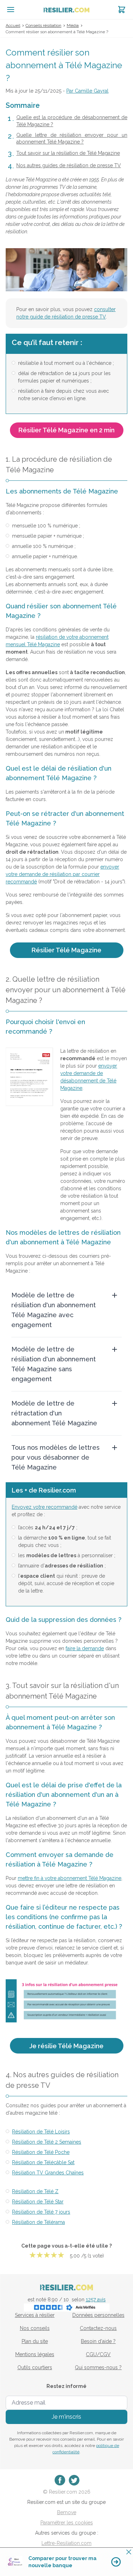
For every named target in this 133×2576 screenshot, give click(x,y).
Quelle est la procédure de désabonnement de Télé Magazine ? (72, 121)
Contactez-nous (98, 2328)
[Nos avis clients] (67, 2307)
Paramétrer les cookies (67, 2523)
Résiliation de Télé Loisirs (41, 2132)
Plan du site (35, 2341)
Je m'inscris (66, 2417)
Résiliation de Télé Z (35, 2191)
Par (87, 91)
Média (73, 25)
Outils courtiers (35, 2367)
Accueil (13, 25)
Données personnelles (98, 2315)
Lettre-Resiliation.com (66, 2543)
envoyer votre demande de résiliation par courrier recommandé (62, 874)
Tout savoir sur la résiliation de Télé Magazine (68, 153)
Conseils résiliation (43, 25)
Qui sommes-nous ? (98, 2367)
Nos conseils (35, 2328)
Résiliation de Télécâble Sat (43, 2162)
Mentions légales (35, 2354)
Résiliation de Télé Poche (41, 2152)
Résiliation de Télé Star (38, 2202)
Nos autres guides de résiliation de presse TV (69, 165)
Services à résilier (35, 2315)
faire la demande (85, 1648)
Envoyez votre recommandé (45, 1507)
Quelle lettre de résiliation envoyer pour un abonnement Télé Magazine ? (72, 139)
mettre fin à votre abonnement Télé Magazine (70, 1878)
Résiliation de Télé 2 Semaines (47, 2142)
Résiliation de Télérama (38, 2222)
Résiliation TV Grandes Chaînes (48, 2173)
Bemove (67, 2512)
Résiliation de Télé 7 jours (41, 2212)
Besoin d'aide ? (98, 2341)
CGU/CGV (98, 2354)
